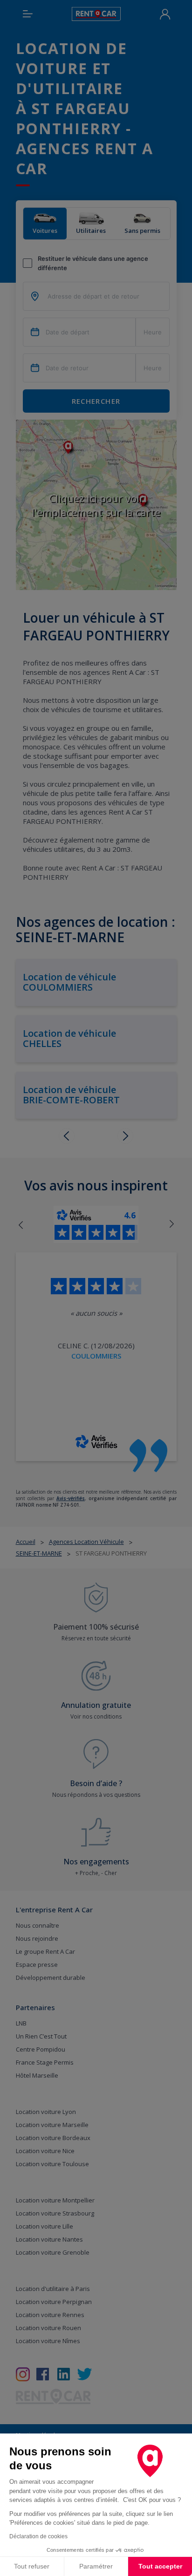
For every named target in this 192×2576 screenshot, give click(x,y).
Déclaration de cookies (38, 2536)
